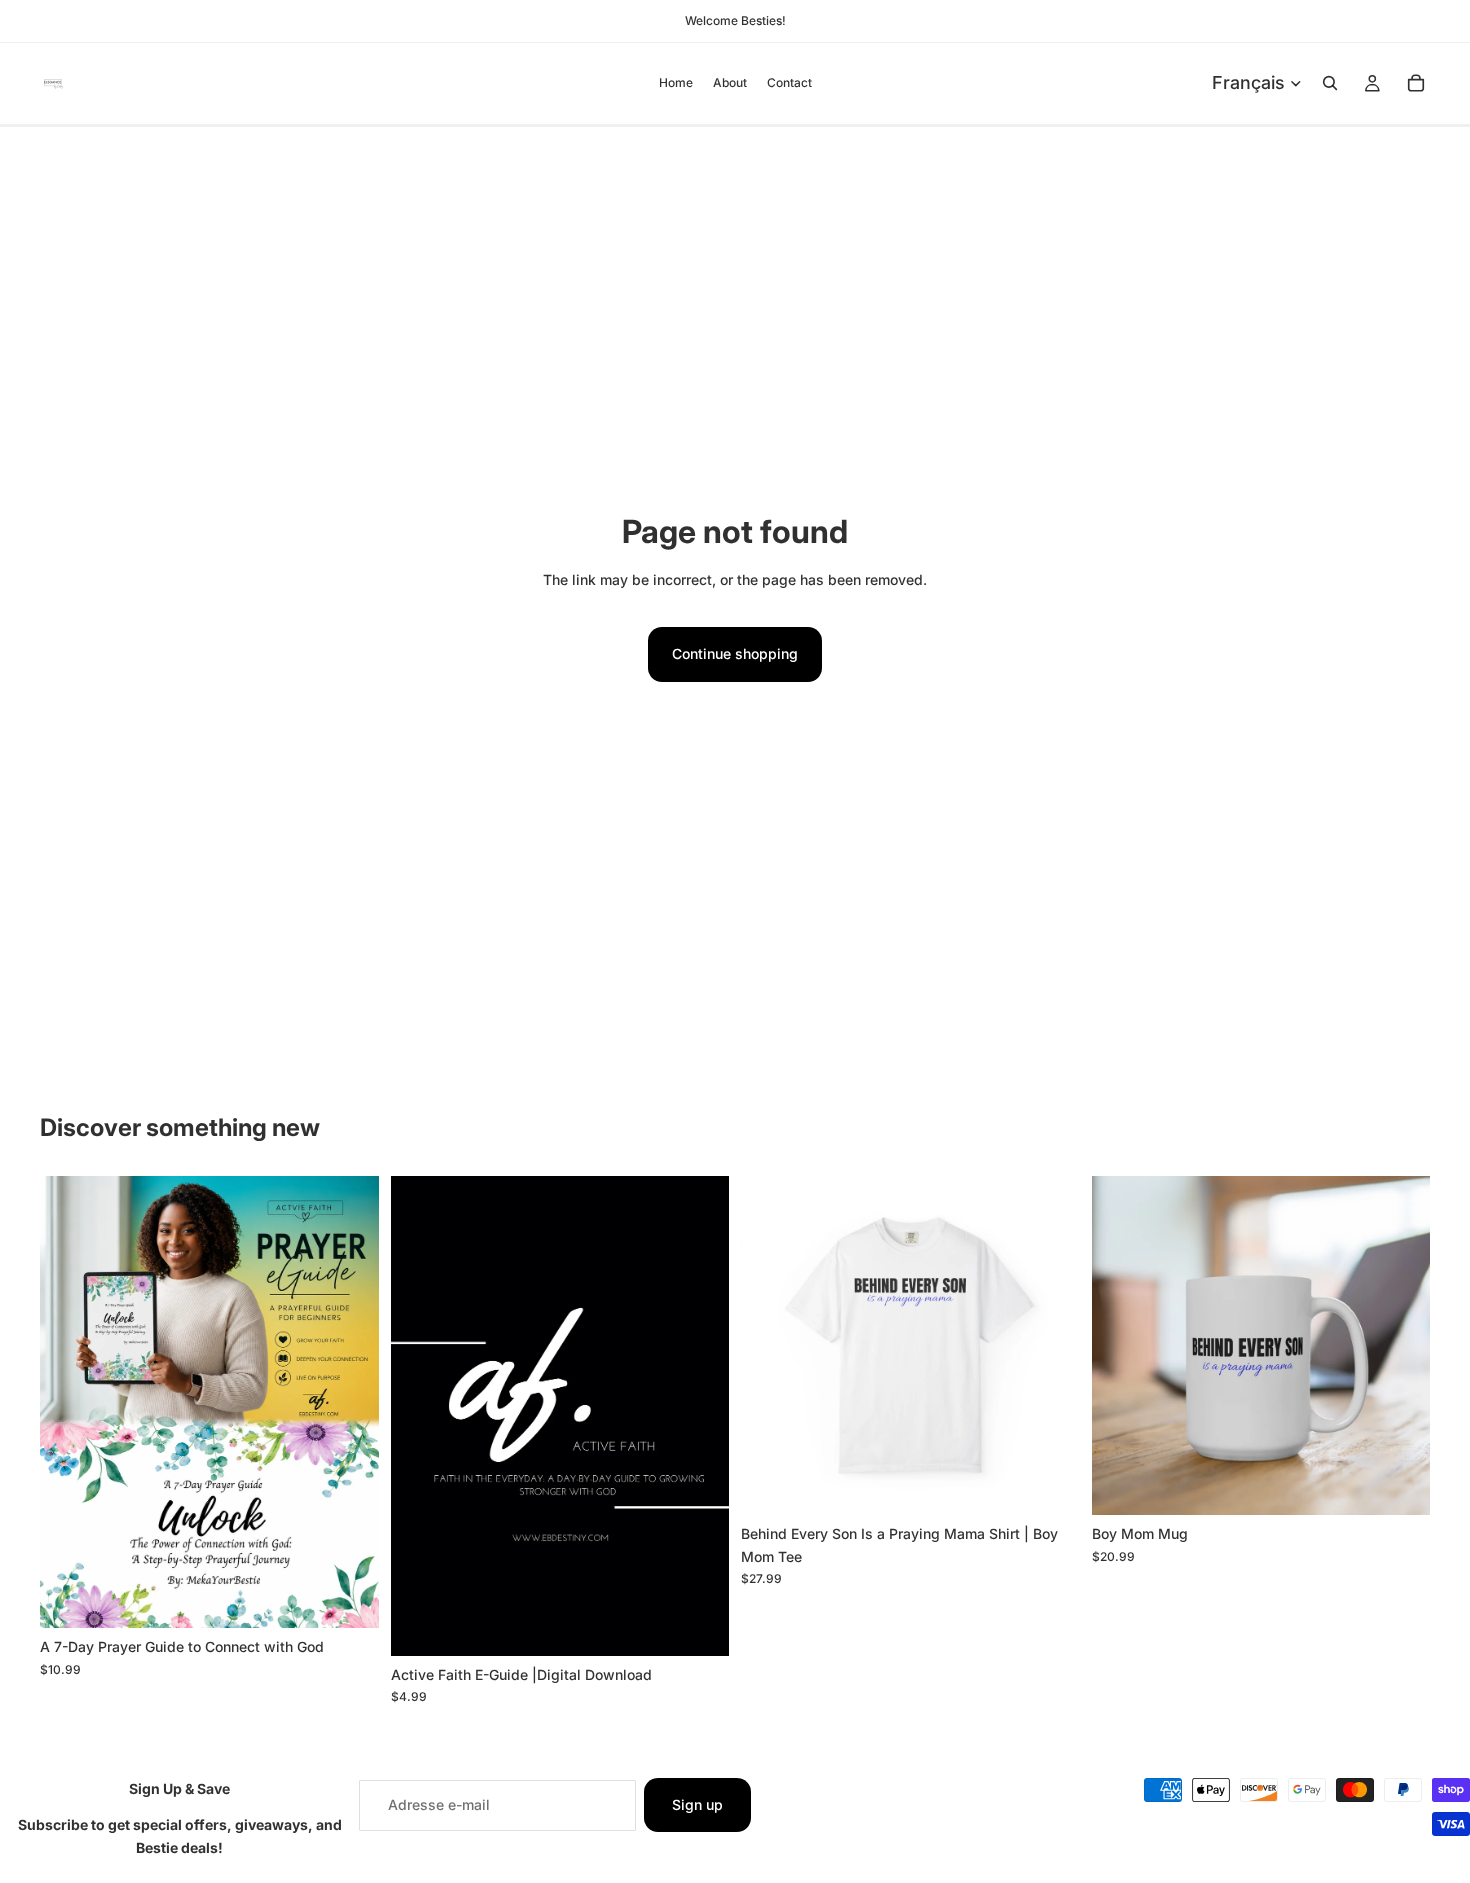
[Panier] (1416, 83)
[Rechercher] (1330, 83)
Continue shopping (735, 653)
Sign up (697, 1804)
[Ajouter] (348, 1597)
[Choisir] (1049, 1484)
